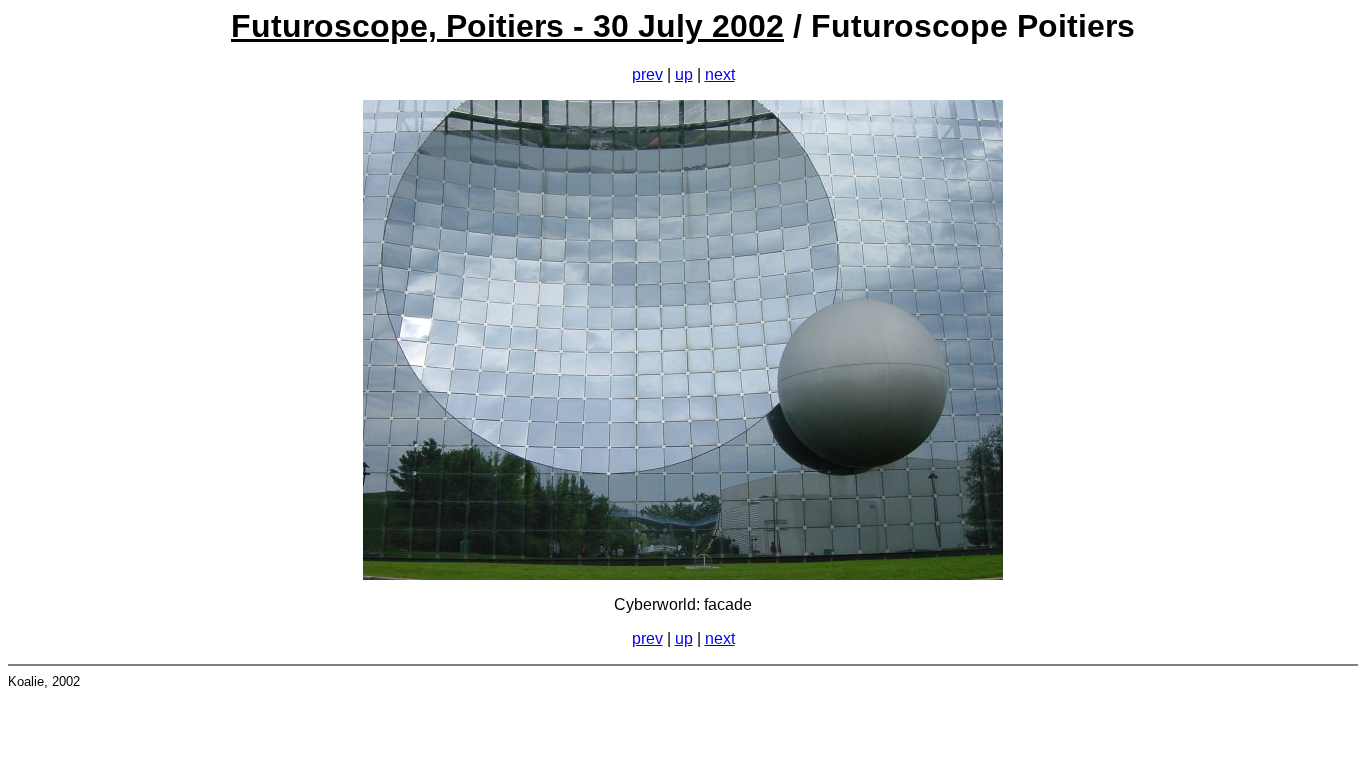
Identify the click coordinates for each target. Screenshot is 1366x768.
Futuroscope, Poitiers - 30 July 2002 (507, 26)
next (720, 74)
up (684, 74)
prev (647, 74)
